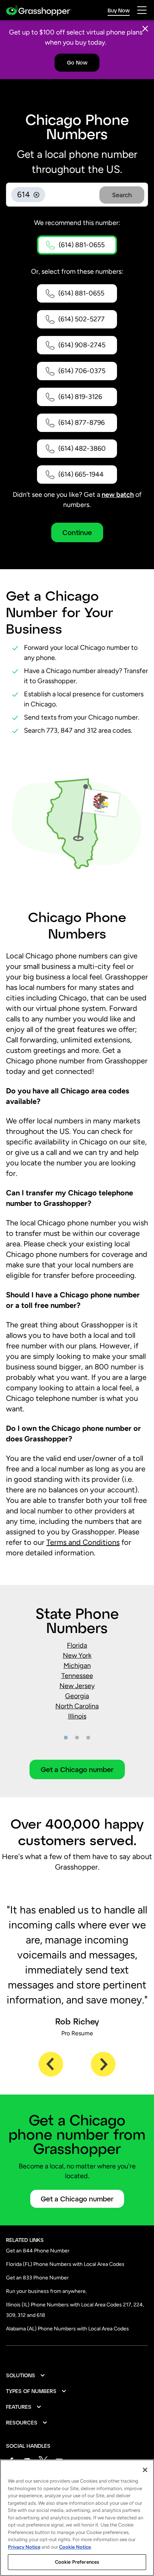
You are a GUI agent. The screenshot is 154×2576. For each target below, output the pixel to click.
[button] (77, 245)
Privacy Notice (24, 2547)
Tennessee (77, 1676)
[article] (77, 1691)
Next (103, 2064)
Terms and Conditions (83, 1542)
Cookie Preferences (77, 2562)
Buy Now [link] (119, 10)
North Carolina (77, 1706)
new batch (118, 495)
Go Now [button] (77, 62)
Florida (77, 1645)
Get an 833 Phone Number (37, 2278)
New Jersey (77, 1686)
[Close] (145, 29)
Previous (51, 2064)
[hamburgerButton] (142, 10)
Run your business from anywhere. (46, 2291)
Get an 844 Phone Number (38, 2251)
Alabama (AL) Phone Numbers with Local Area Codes (67, 2329)
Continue (77, 532)
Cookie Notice (75, 2547)
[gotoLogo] (39, 10)
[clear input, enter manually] (36, 195)
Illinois (77, 1716)
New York (77, 1655)
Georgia (77, 1696)
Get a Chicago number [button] (77, 1769)
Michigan (77, 1666)
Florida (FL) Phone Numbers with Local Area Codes (65, 2264)
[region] (77, 2518)
